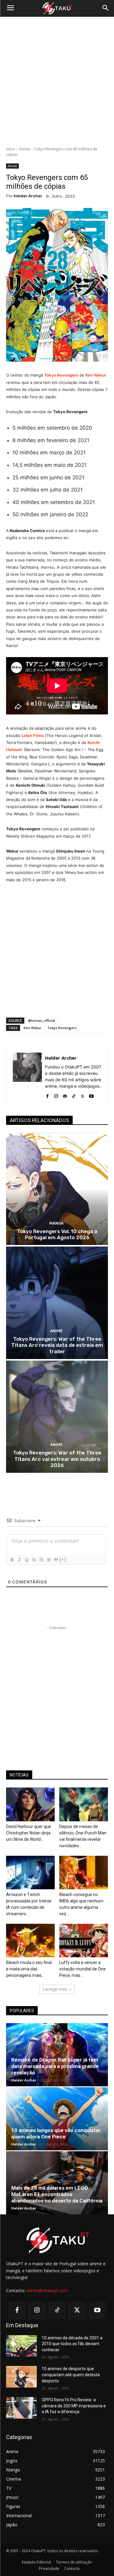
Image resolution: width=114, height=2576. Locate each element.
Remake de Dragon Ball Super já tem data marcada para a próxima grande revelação (55, 2066)
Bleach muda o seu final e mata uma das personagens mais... (29, 1969)
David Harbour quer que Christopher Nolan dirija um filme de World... (29, 1833)
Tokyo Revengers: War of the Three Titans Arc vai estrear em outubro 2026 (57, 1459)
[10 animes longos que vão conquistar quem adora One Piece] (57, 2119)
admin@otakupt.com (47, 2290)
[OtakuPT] (57, 9)
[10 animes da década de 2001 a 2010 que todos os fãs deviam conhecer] (21, 2346)
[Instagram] (56, 1095)
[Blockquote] (56, 1560)
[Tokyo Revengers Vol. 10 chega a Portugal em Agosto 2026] (57, 1189)
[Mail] (65, 1095)
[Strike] (34, 1560)
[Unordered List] (48, 1560)
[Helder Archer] (27, 1076)
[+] (63, 1560)
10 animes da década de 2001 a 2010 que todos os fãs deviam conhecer (72, 2344)
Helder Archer (28, 196)
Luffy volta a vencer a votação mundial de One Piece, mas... (83, 1969)
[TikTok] (74, 1095)
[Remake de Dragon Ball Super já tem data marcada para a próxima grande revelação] (57, 2055)
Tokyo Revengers (62, 1028)
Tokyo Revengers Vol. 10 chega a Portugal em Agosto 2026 (57, 1234)
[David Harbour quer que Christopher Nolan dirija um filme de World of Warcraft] (30, 1804)
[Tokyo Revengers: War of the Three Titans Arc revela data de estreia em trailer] (57, 1303)
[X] (83, 1095)
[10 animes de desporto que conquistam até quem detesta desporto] (21, 2377)
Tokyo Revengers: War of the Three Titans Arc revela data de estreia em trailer (57, 1345)
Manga (56, 1223)
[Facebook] (47, 1095)
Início (11, 149)
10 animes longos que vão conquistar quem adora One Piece (56, 2133)
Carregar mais (55, 1989)
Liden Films (33, 735)
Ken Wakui (96, 375)
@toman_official (41, 1020)
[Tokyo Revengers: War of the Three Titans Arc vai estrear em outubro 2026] (57, 1417)
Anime (25, 149)
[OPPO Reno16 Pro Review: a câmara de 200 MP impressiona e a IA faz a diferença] (21, 2408)
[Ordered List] (41, 1560)
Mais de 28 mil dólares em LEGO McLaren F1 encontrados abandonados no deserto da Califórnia (57, 2194)
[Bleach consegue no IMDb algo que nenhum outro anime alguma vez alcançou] (84, 1873)
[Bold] (12, 1560)
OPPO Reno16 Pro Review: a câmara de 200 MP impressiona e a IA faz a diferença (74, 2406)
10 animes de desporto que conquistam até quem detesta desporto (71, 2375)
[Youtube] (91, 1095)
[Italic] (19, 1560)
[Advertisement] (57, 82)
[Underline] (26, 1560)
